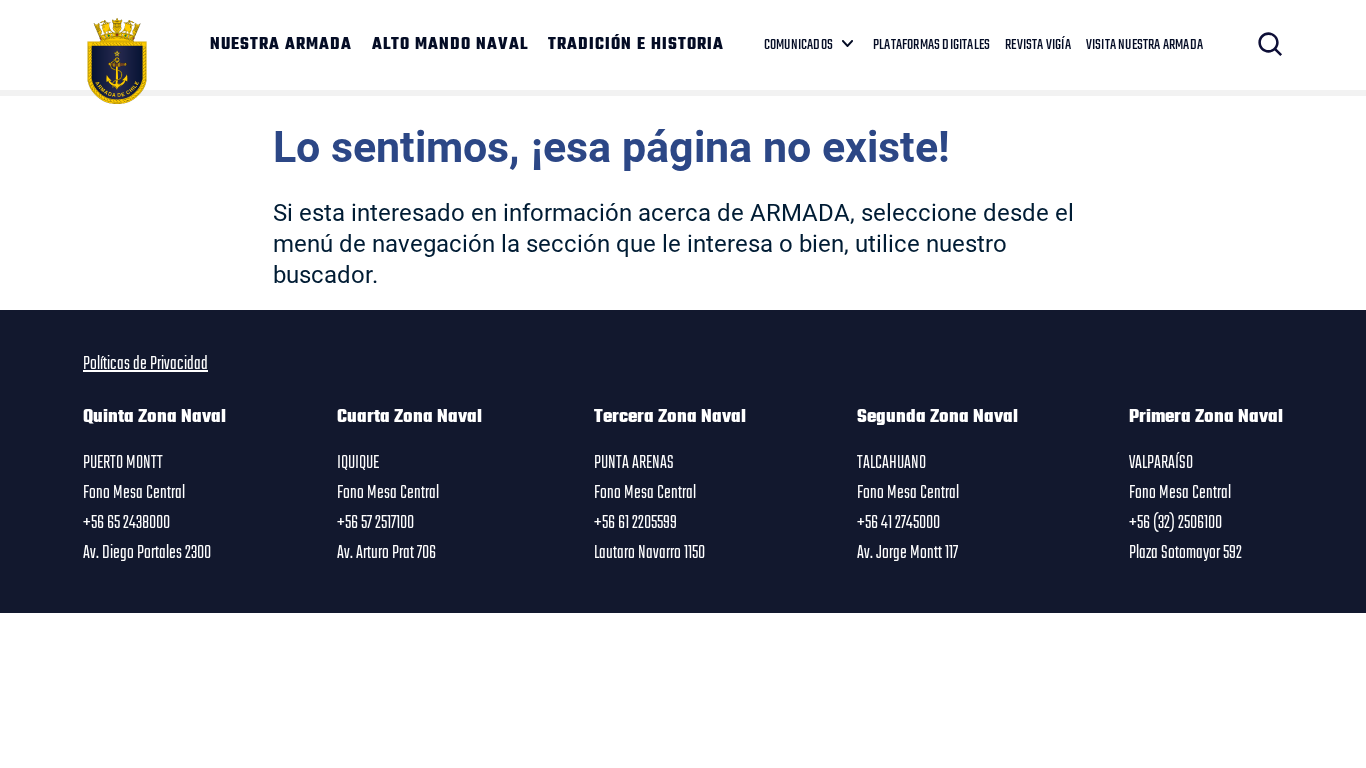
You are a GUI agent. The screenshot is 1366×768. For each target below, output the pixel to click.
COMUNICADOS (798, 45)
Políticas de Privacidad (145, 364)
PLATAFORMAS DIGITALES (931, 45)
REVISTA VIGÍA (1038, 45)
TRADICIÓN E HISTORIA (636, 45)
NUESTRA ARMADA (281, 45)
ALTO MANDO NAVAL (450, 45)
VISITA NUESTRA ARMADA (1144, 45)
